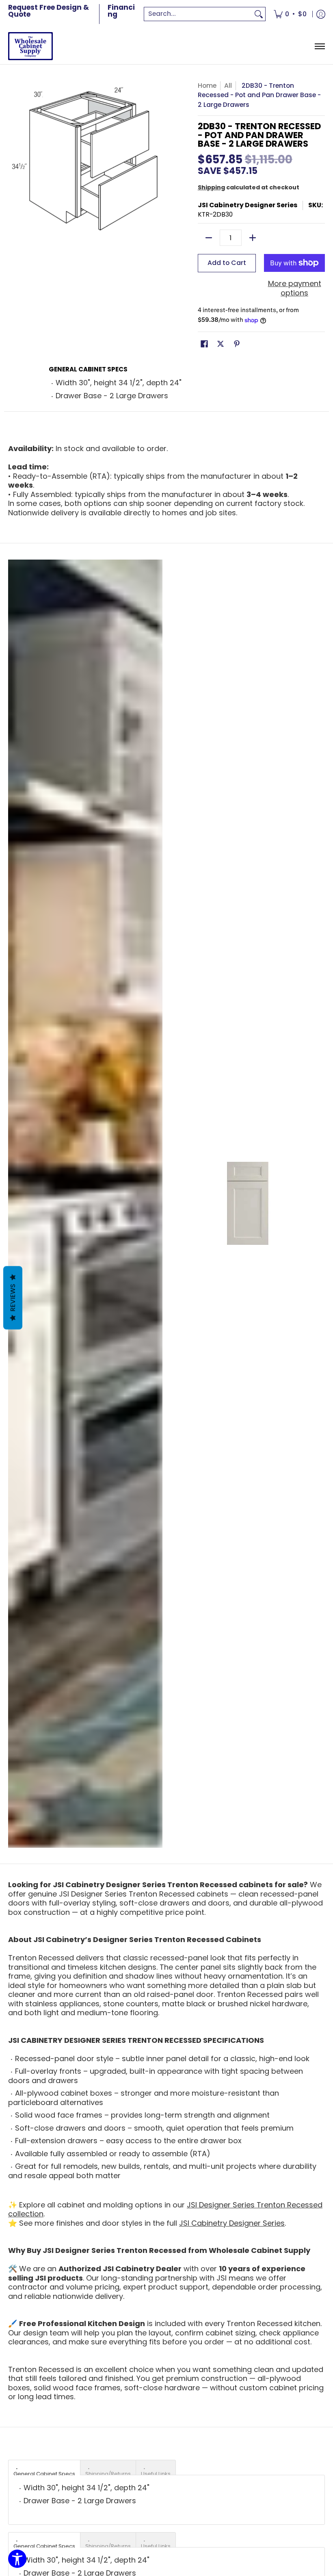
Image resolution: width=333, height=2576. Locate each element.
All (228, 86)
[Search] (259, 14)
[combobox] (198, 14)
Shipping (211, 187)
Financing (121, 11)
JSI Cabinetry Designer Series (248, 205)
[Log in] (321, 14)
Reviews (13, 1298)
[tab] (44, 2467)
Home (207, 86)
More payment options (295, 288)
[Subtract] (209, 238)
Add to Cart (227, 263)
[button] (204, 345)
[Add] (253, 238)
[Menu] (319, 46)
